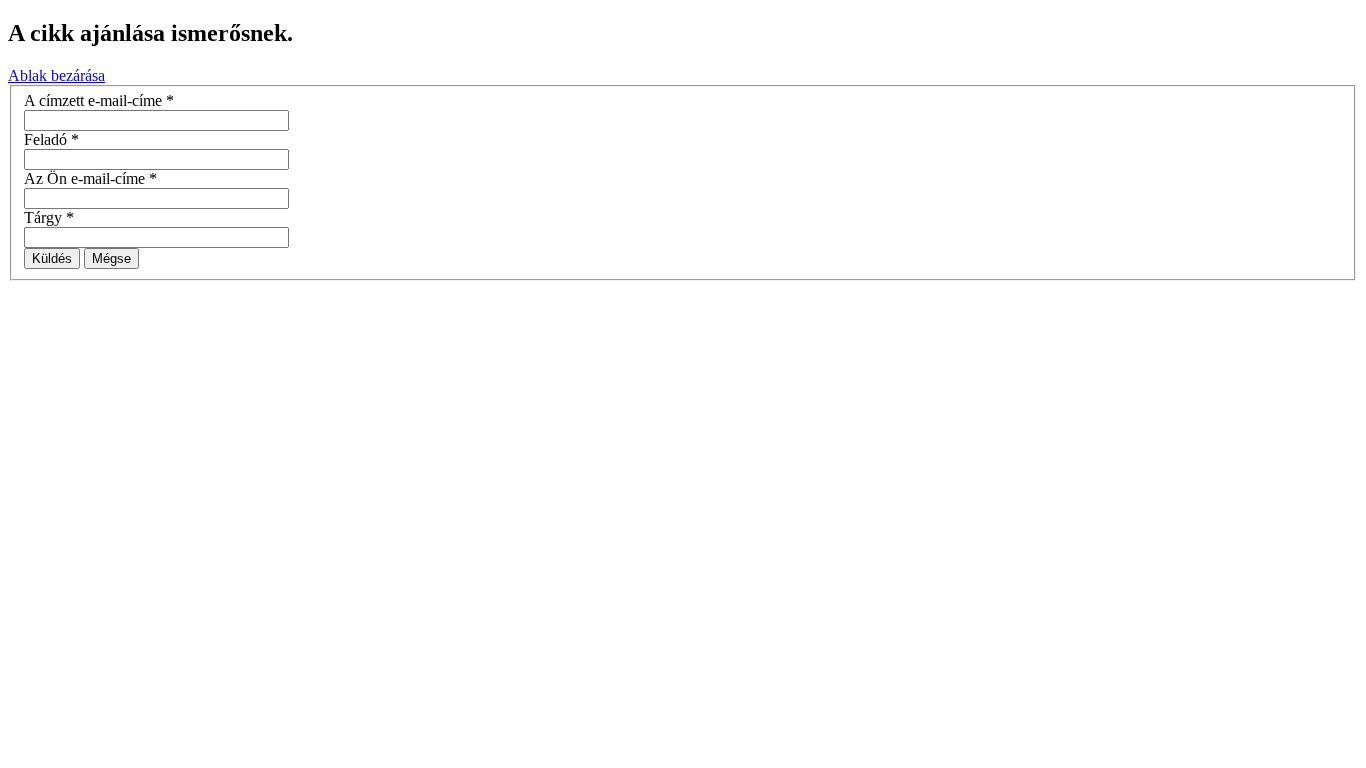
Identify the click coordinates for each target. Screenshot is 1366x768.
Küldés (52, 258)
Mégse (111, 258)
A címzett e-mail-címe (99, 100)
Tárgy (49, 217)
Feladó (51, 139)
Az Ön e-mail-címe (90, 178)
